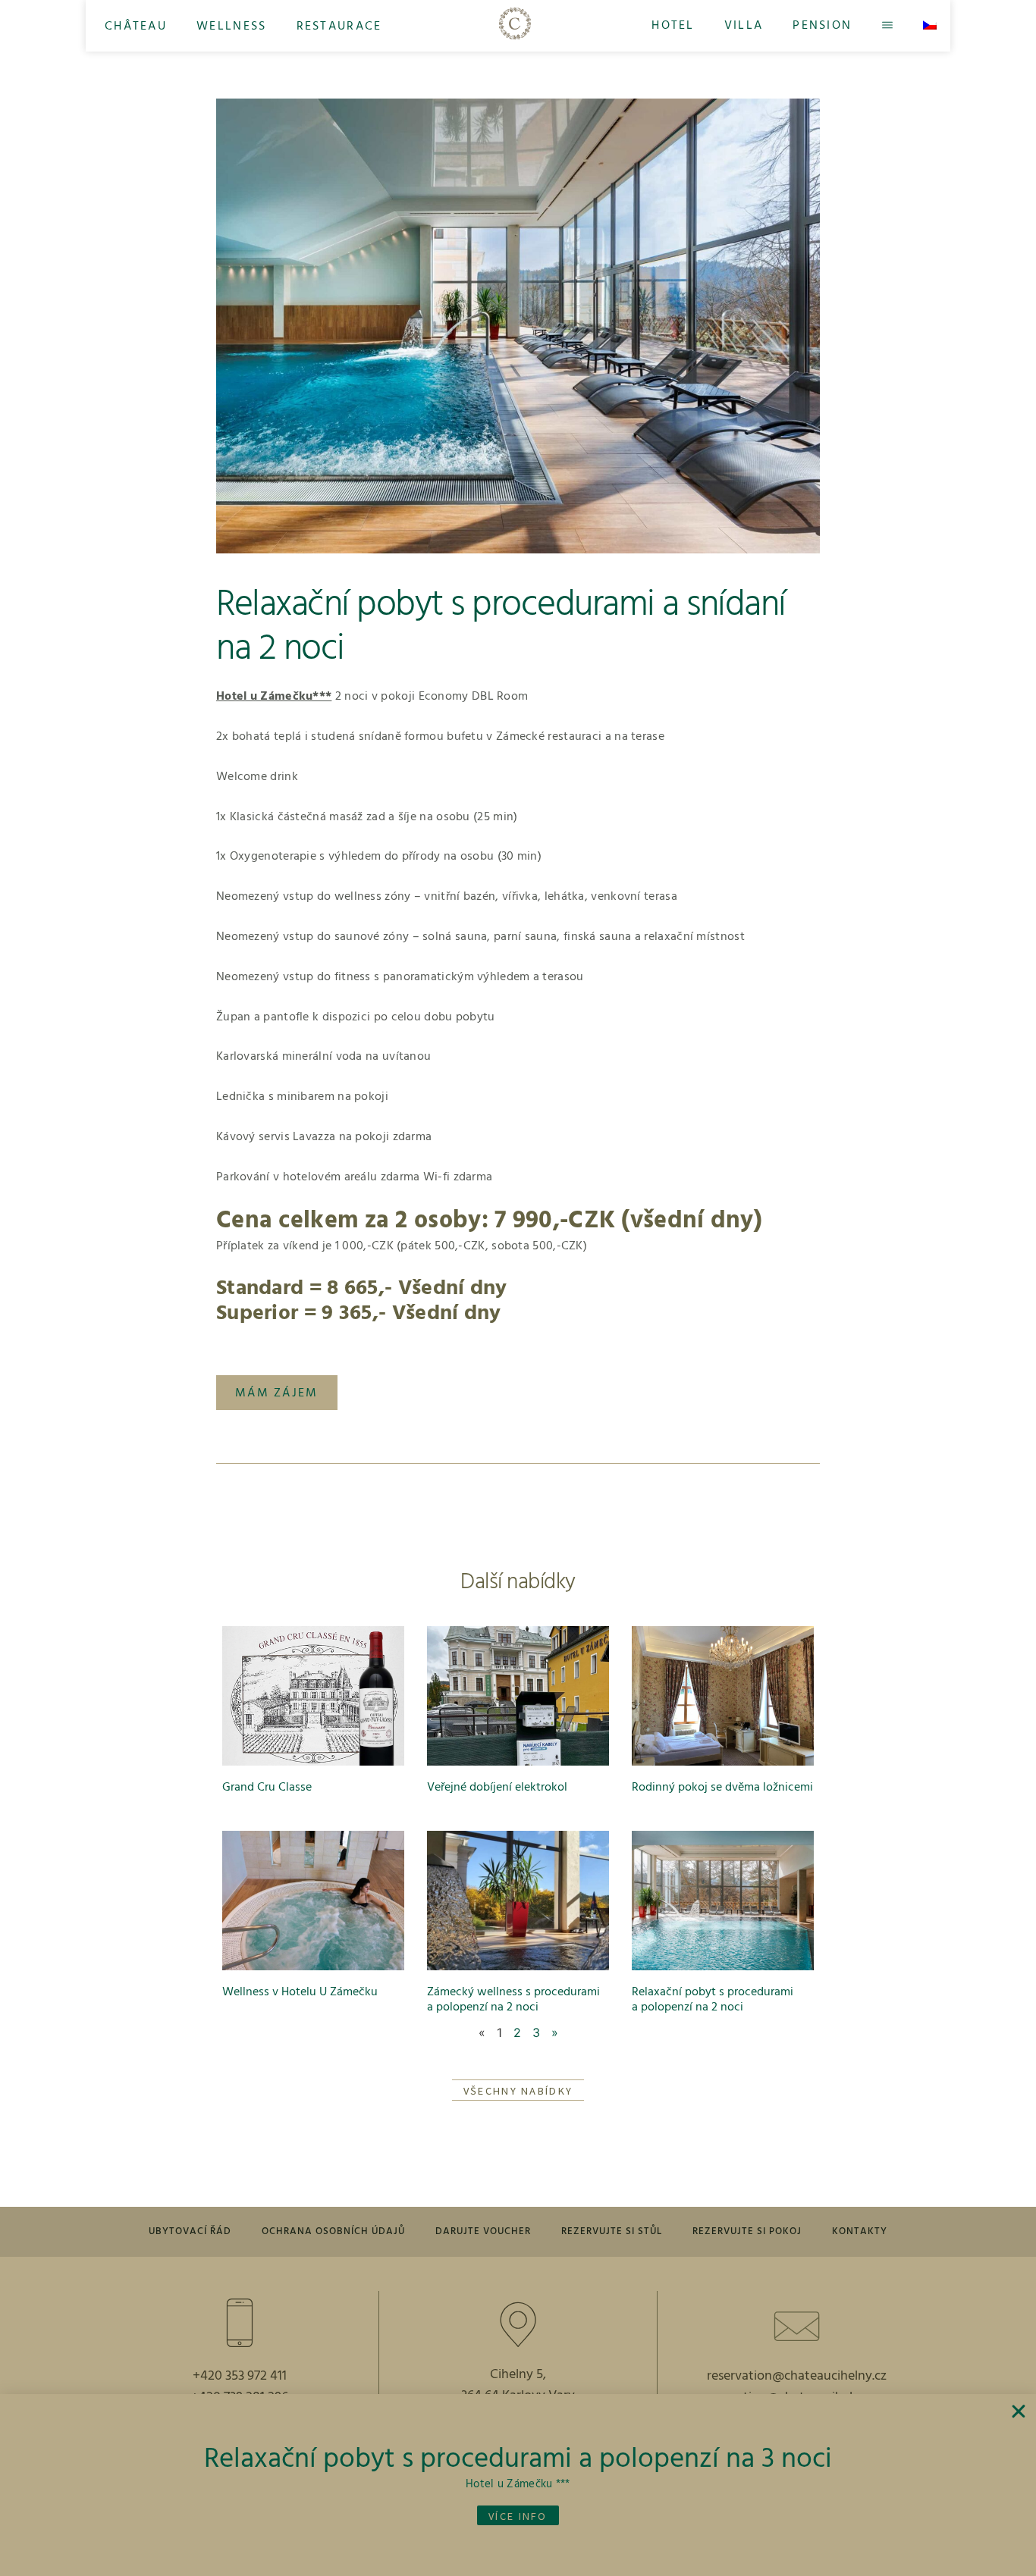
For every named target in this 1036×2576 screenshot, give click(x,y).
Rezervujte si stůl (612, 2231)
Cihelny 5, (518, 2375)
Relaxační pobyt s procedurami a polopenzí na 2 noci (713, 1999)
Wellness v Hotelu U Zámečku (300, 1992)
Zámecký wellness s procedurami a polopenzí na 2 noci (513, 1999)
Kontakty (860, 2231)
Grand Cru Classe (267, 1788)
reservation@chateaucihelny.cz (797, 2376)
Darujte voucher (483, 2231)
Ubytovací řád (190, 2231)
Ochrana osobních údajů (333, 2231)
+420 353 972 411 (240, 2376)
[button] (136, 26)
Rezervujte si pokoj (747, 2231)
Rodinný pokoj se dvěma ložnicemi (722, 1788)
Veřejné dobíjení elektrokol (497, 1788)
